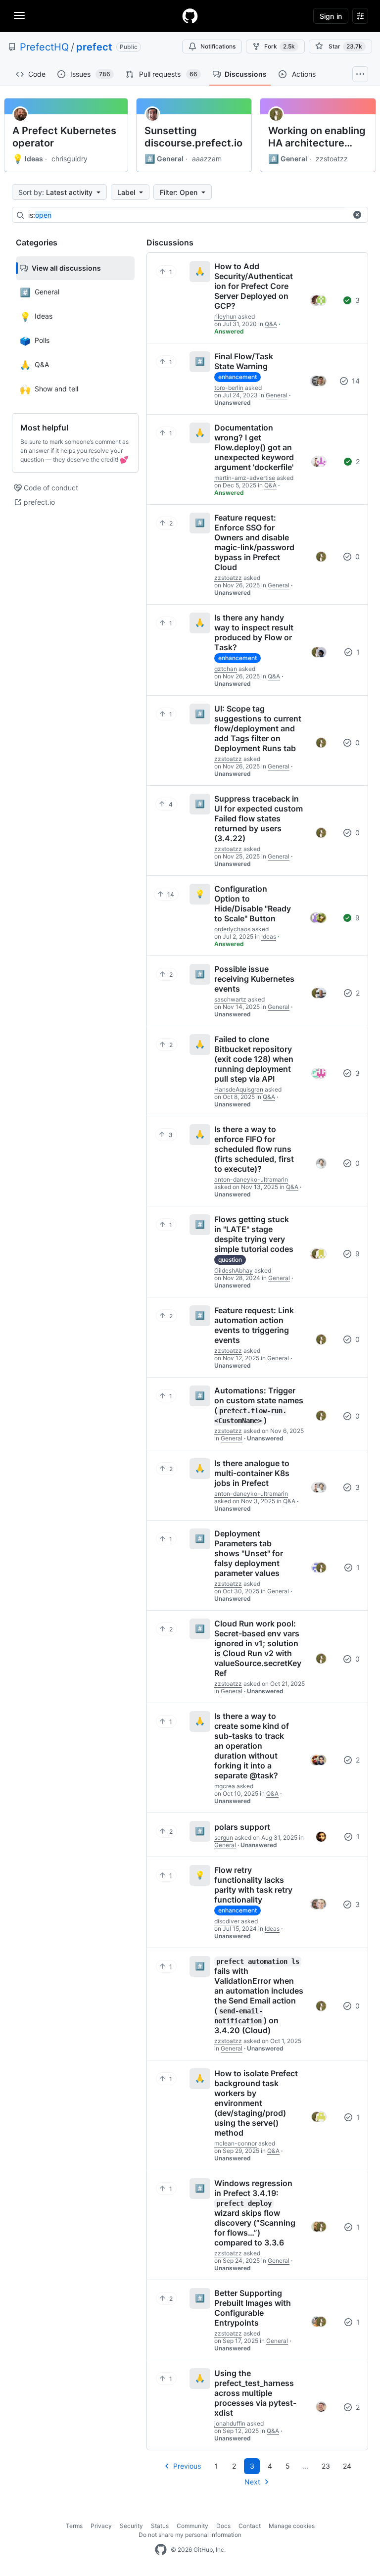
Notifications (218, 46)
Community (192, 2526)
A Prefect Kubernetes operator (64, 137)
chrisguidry (70, 159)
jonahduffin (230, 2423)
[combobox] (188, 215)
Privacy (101, 2526)
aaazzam (207, 159)
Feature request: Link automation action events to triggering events (254, 1325)
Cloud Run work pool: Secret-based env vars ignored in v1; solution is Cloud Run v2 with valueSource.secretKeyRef (258, 1648)
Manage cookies (292, 2526)
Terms (74, 2526)
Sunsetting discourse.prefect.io (193, 137)
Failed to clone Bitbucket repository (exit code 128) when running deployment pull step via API (254, 1059)
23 (326, 2466)
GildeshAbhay (234, 1270)
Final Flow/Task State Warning (244, 361)
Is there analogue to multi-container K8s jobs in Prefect (252, 1473)
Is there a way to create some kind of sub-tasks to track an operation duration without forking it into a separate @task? (252, 1746)
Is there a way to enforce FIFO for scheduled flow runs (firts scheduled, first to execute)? (254, 1149)
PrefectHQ (44, 47)
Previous (187, 2466)
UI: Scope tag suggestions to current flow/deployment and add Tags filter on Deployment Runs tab (258, 728)
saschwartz (230, 999)
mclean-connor (236, 2143)
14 (355, 381)
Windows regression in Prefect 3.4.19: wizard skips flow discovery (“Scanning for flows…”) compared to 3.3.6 (255, 2213)
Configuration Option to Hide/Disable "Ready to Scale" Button (253, 904)
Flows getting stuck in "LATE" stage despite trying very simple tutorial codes (254, 1234)
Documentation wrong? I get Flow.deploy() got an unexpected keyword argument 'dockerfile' (254, 447)
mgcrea (225, 1786)
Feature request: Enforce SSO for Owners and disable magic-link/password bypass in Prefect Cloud (254, 542)
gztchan (226, 669)
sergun (224, 1837)
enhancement (237, 377)
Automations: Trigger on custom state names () (259, 1405)
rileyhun (225, 316)
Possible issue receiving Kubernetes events (254, 979)
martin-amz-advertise (245, 478)
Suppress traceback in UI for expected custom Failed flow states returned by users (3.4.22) (259, 818)
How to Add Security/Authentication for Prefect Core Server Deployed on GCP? (254, 286)
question (230, 1260)
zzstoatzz (332, 159)
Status (160, 2526)
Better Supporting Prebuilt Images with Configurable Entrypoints (253, 2308)
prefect (94, 47)
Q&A (271, 324)
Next (252, 2482)
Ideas (28, 159)
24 (347, 2466)
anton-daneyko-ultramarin (251, 1179)
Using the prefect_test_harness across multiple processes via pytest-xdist (255, 2393)
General (164, 159)
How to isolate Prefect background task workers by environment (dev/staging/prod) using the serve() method (256, 2103)
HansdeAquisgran (239, 1089)
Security (131, 2526)
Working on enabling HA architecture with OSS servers (317, 137)
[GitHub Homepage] (161, 2550)
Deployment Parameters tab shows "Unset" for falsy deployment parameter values (249, 1553)
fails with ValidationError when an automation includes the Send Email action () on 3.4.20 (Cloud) (259, 1996)
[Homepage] (190, 16)
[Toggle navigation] (19, 15)
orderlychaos (232, 929)
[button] (357, 215)
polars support (242, 1827)
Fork (280, 46)
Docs (223, 2526)
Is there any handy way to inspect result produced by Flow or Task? (254, 632)
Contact (250, 2526)
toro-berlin (229, 388)
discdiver (227, 1921)
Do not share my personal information (190, 2535)
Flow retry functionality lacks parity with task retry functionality (253, 1885)
